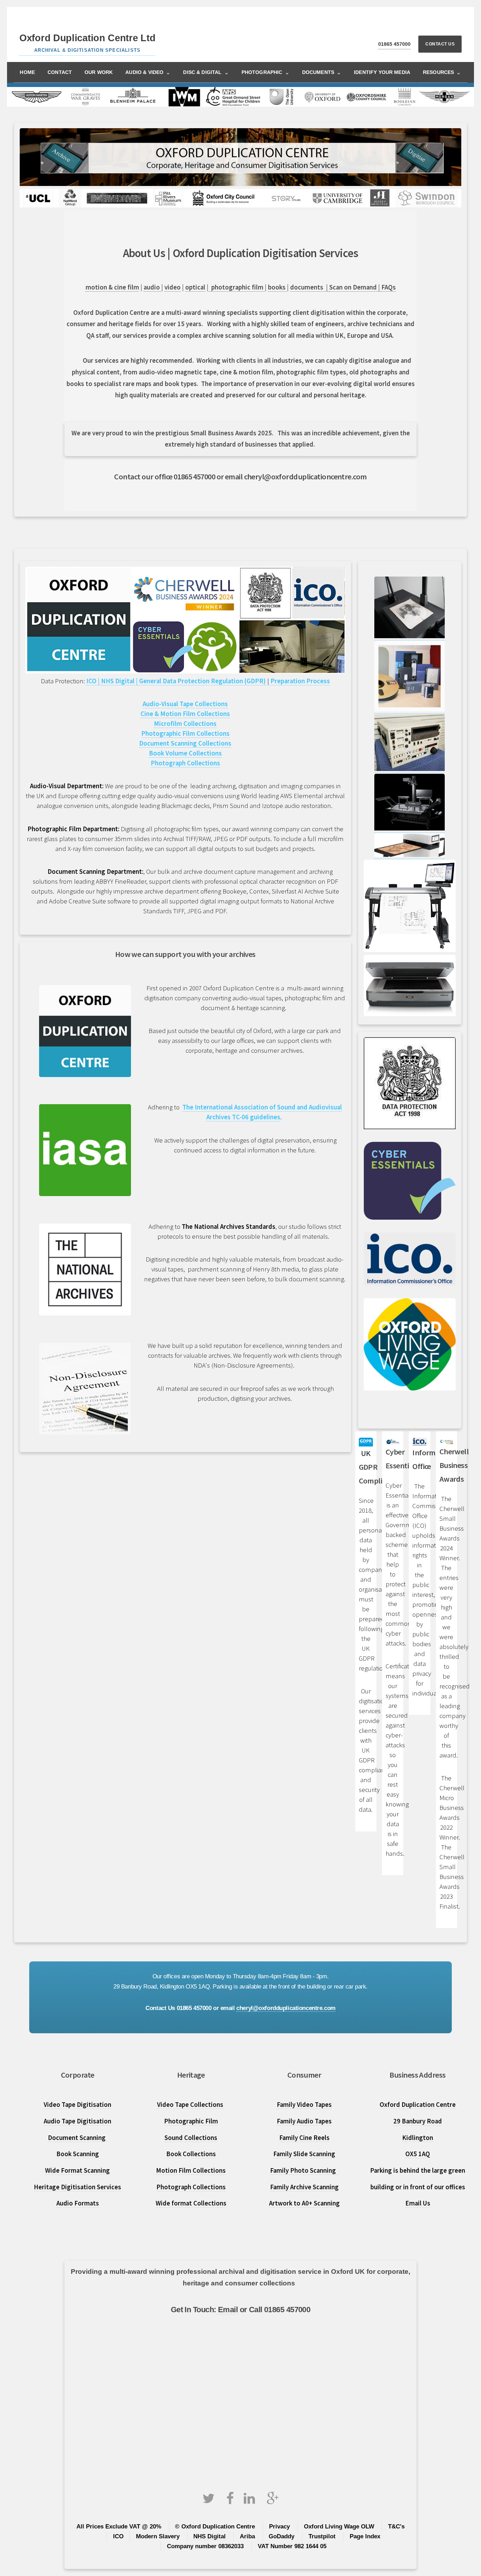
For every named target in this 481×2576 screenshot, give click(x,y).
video (173, 287)
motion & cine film (112, 287)
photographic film (238, 287)
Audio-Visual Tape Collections (185, 704)
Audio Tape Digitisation (77, 2121)
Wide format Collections (191, 2203)
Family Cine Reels (304, 2138)
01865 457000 (394, 44)
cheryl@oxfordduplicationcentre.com (286, 2008)
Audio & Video (148, 72)
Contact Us (440, 44)
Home (27, 72)
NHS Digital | (119, 681)
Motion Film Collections (191, 2170)
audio (152, 287)
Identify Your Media (382, 72)
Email (227, 2310)
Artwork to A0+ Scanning (304, 2203)
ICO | (94, 681)
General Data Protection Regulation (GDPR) (202, 681)
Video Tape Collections (191, 2105)
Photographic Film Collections (185, 733)
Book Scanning (78, 2154)
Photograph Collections (185, 763)
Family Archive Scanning (304, 2187)
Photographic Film (191, 2121)
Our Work (99, 72)
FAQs (389, 287)
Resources (442, 72)
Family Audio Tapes (304, 2121)
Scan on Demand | (355, 287)
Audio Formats (78, 2203)
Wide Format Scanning (77, 2170)
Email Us (418, 2203)
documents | (310, 287)
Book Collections (191, 2154)
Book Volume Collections (185, 753)
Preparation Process (299, 681)
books (277, 287)
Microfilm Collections (185, 724)
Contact (60, 72)
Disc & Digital (206, 72)
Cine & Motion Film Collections (185, 714)
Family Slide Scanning (304, 2154)
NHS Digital (210, 2536)
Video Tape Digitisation (77, 2105)
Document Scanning (77, 2138)
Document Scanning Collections (185, 743)
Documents (322, 72)
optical (195, 287)
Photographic (266, 72)
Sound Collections (191, 2138)
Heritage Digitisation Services (77, 2187)
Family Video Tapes (304, 2105)
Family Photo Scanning (304, 2170)
